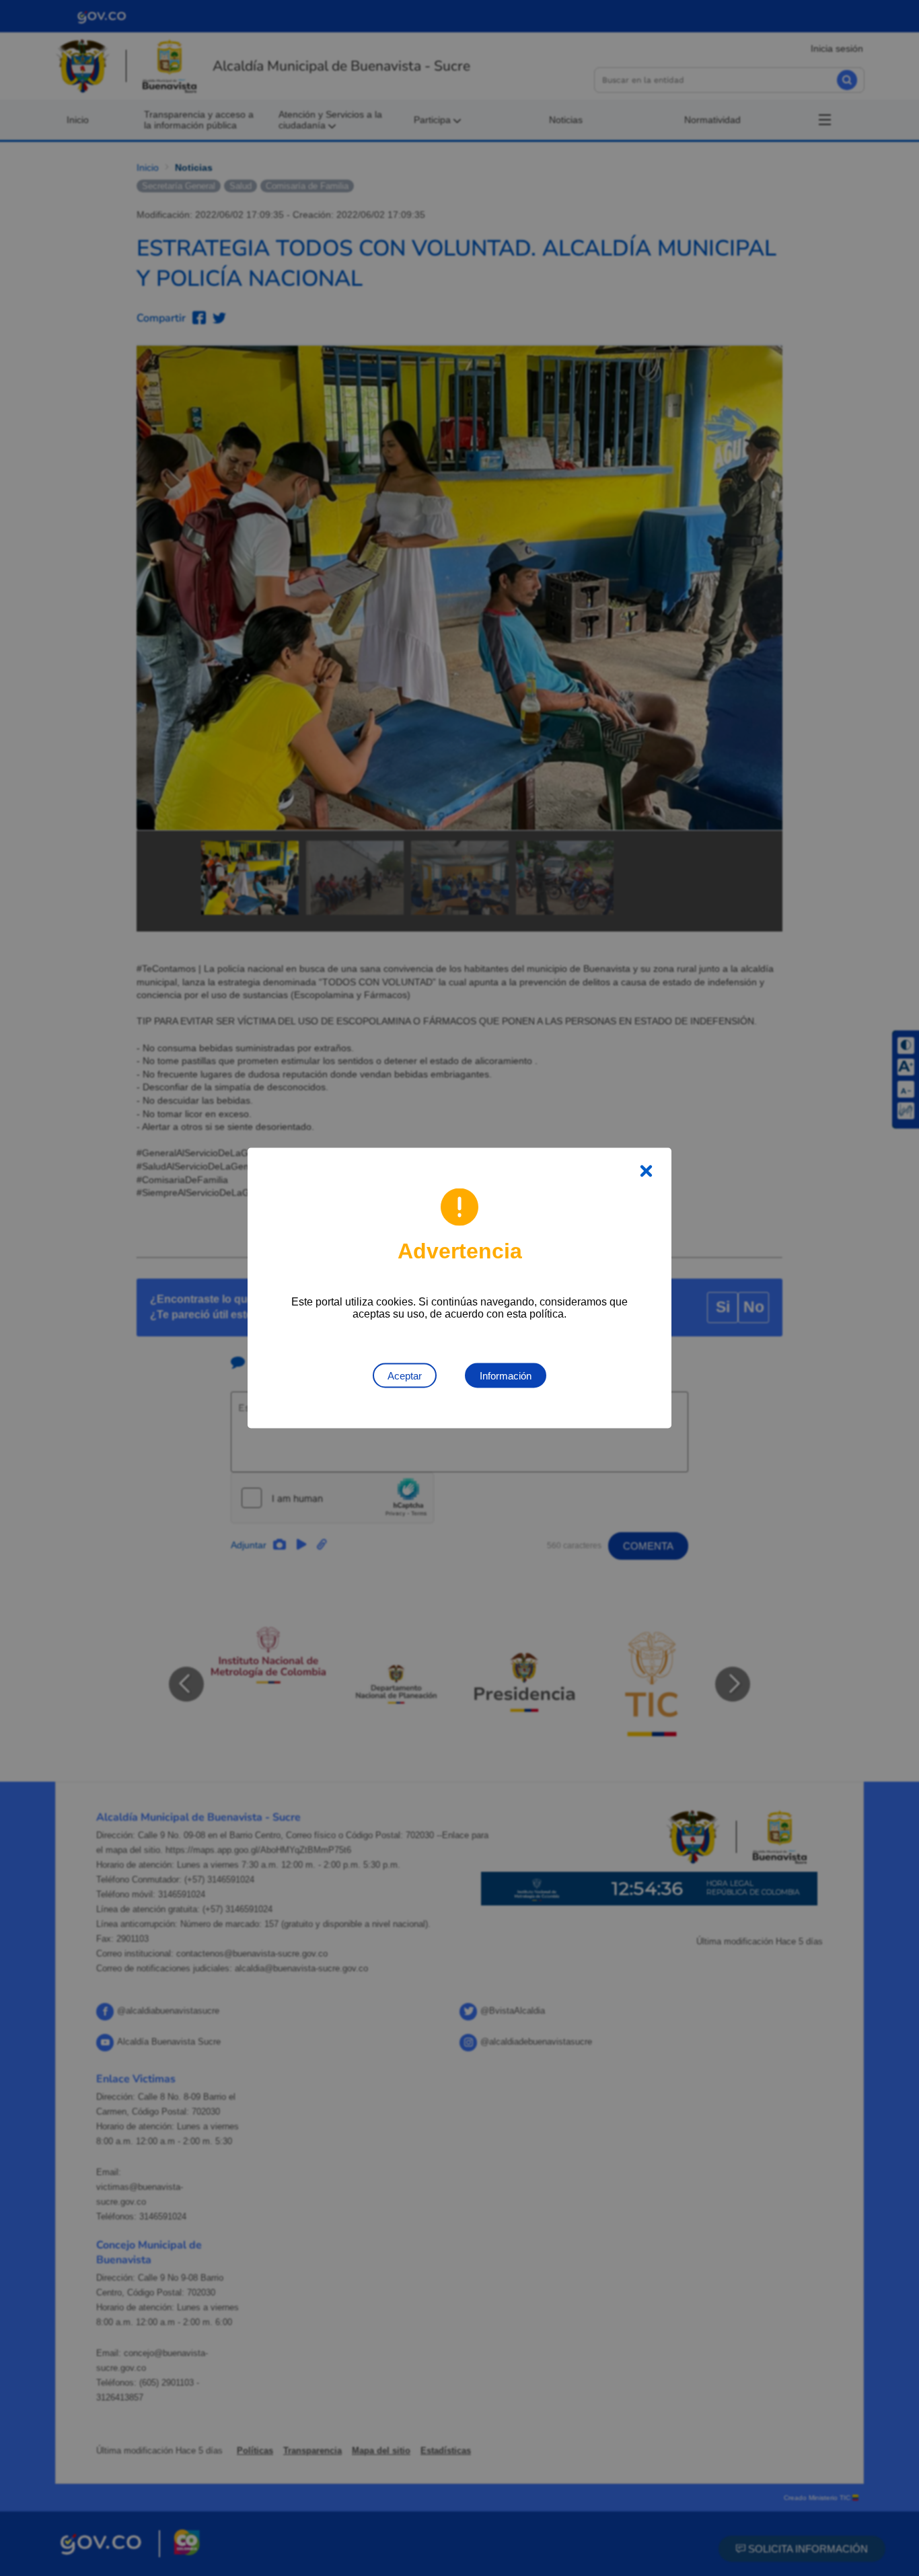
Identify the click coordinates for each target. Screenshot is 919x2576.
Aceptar (405, 1376)
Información (506, 1376)
